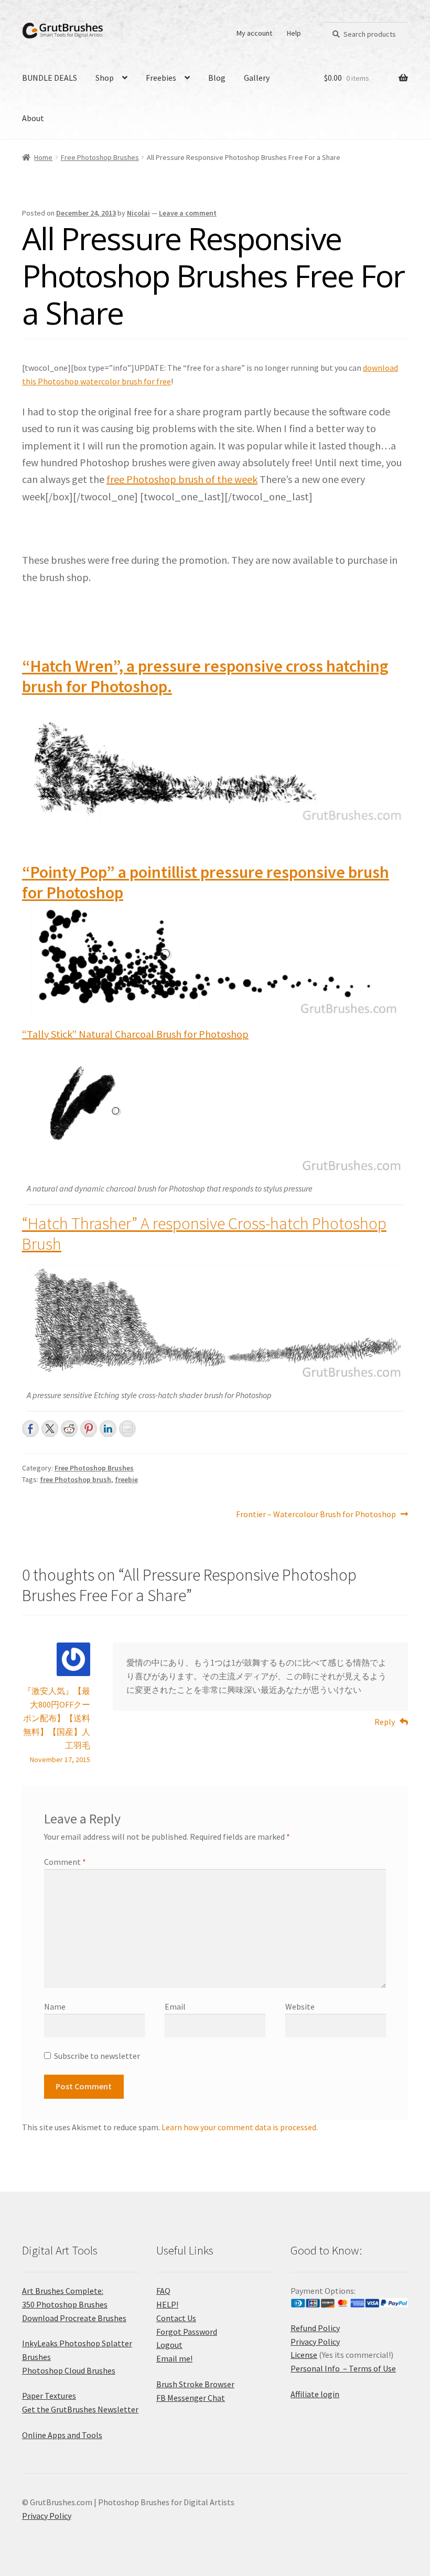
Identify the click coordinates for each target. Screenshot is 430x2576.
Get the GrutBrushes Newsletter (80, 2409)
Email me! (174, 2358)
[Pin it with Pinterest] (89, 1429)
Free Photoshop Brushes (100, 157)
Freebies (161, 78)
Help (294, 33)
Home (43, 157)
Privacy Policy (315, 2342)
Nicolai (138, 213)
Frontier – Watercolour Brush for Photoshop (316, 1515)
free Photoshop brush (76, 1479)
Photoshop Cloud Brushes (69, 2370)
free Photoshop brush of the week (182, 479)
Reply (385, 1722)
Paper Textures (49, 2396)
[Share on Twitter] (50, 1429)
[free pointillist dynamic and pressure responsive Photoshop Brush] (215, 959)
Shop (105, 78)
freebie (126, 1479)
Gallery (257, 78)
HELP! (167, 2304)
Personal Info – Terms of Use (343, 2368)
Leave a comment (188, 213)
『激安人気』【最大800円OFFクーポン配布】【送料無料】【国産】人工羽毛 (57, 1718)
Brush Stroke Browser (195, 2384)
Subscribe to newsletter (97, 2056)
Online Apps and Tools (62, 2435)
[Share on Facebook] (30, 1429)
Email (175, 2006)
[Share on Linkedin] (108, 1429)
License (304, 2355)
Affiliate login (315, 2394)
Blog (217, 78)
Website (300, 2006)
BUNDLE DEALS (50, 78)
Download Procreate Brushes (74, 2318)
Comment (65, 1862)
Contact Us (176, 2318)
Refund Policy (315, 2328)
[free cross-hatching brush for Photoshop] (215, 765)
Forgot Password (187, 2332)
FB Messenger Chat (191, 2398)
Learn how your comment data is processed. (240, 2127)
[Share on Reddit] (69, 1429)
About (33, 118)
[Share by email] (127, 1429)
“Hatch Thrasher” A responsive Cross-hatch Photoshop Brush (204, 1234)
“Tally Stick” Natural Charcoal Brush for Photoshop (135, 1034)
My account (254, 33)
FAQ (163, 2291)
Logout (169, 2345)
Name (55, 2006)
